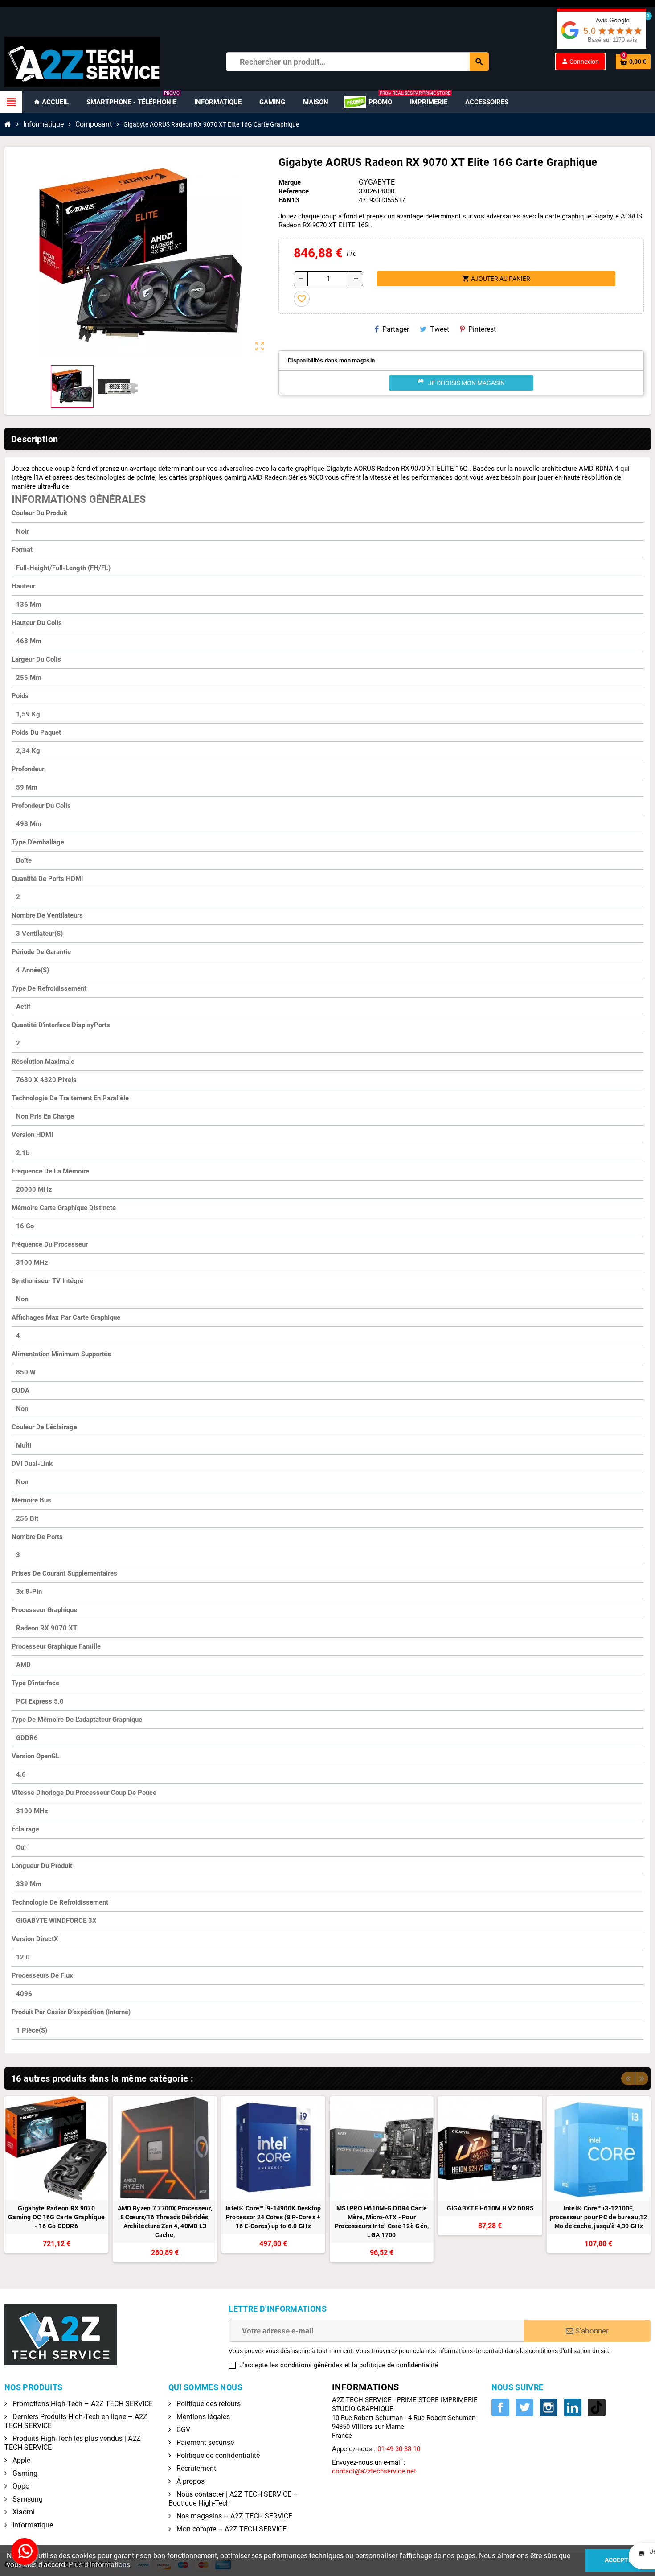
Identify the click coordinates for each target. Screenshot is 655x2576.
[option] (56, 2179)
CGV (182, 2430)
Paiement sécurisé (204, 2442)
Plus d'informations (99, 2565)
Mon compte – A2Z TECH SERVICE (231, 2529)
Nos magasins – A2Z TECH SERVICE (233, 2516)
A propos (190, 2481)
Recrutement (195, 2468)
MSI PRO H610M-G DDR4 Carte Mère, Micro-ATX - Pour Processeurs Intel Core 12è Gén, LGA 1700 (382, 2222)
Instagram (549, 2407)
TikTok (597, 2407)
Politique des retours (208, 2404)
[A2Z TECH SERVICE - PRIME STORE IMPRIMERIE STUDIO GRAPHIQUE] (82, 61)
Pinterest (482, 329)
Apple (20, 2460)
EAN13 (289, 200)
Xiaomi (23, 2512)
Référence (294, 191)
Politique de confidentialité (217, 2455)
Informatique (32, 2525)
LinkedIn (573, 2407)
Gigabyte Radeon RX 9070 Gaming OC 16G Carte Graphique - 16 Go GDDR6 (56, 2217)
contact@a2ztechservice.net (374, 2471)
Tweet (440, 329)
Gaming (24, 2473)
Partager (396, 329)
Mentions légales (202, 2417)
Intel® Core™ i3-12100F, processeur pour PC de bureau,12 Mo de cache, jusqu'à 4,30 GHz (599, 2217)
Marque (290, 182)
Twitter (524, 2407)
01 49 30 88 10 (399, 2449)
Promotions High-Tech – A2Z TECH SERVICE (82, 2404)
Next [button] (642, 2078)
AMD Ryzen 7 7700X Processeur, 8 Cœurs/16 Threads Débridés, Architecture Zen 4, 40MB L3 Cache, (165, 2222)
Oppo (20, 2486)
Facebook (500, 2407)
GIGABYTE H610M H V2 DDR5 (490, 2208)
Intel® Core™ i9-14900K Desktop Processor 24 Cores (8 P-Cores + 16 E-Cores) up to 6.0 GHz (273, 2217)
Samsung (27, 2499)
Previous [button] (628, 2078)
